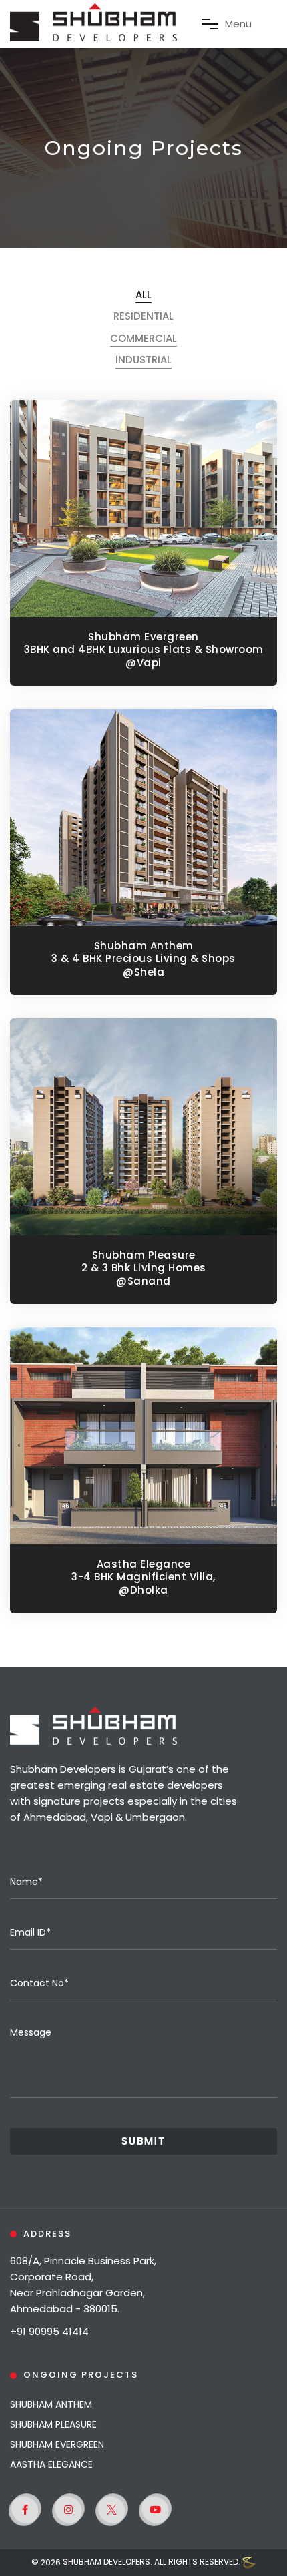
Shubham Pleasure (53, 2424)
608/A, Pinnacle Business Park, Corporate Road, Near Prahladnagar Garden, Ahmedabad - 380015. (83, 2285)
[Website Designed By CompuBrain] (249, 2563)
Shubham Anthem (51, 2404)
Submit (143, 2141)
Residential (143, 316)
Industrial (143, 360)
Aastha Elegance (51, 2464)
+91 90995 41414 (49, 2331)
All (143, 295)
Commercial (143, 339)
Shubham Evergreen (57, 2444)
